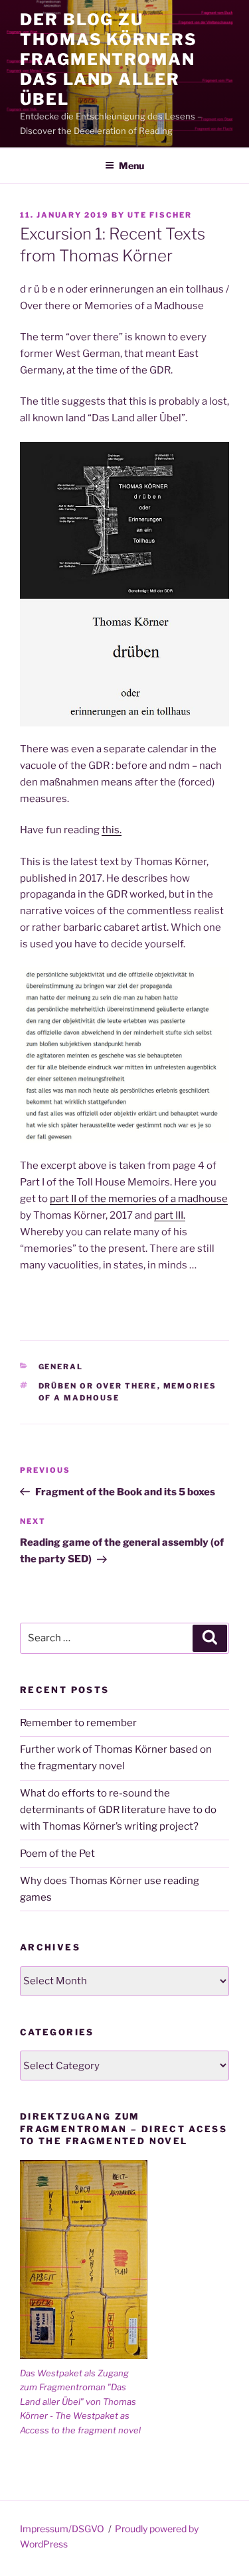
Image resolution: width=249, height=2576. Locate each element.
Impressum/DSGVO (62, 2529)
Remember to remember (78, 1723)
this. (112, 830)
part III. (170, 1215)
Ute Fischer (160, 215)
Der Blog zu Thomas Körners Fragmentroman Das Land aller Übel (109, 59)
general (61, 1367)
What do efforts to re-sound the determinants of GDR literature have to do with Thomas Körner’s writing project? (118, 1810)
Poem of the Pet (57, 1854)
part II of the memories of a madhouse (139, 1199)
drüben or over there (98, 1386)
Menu (131, 166)
